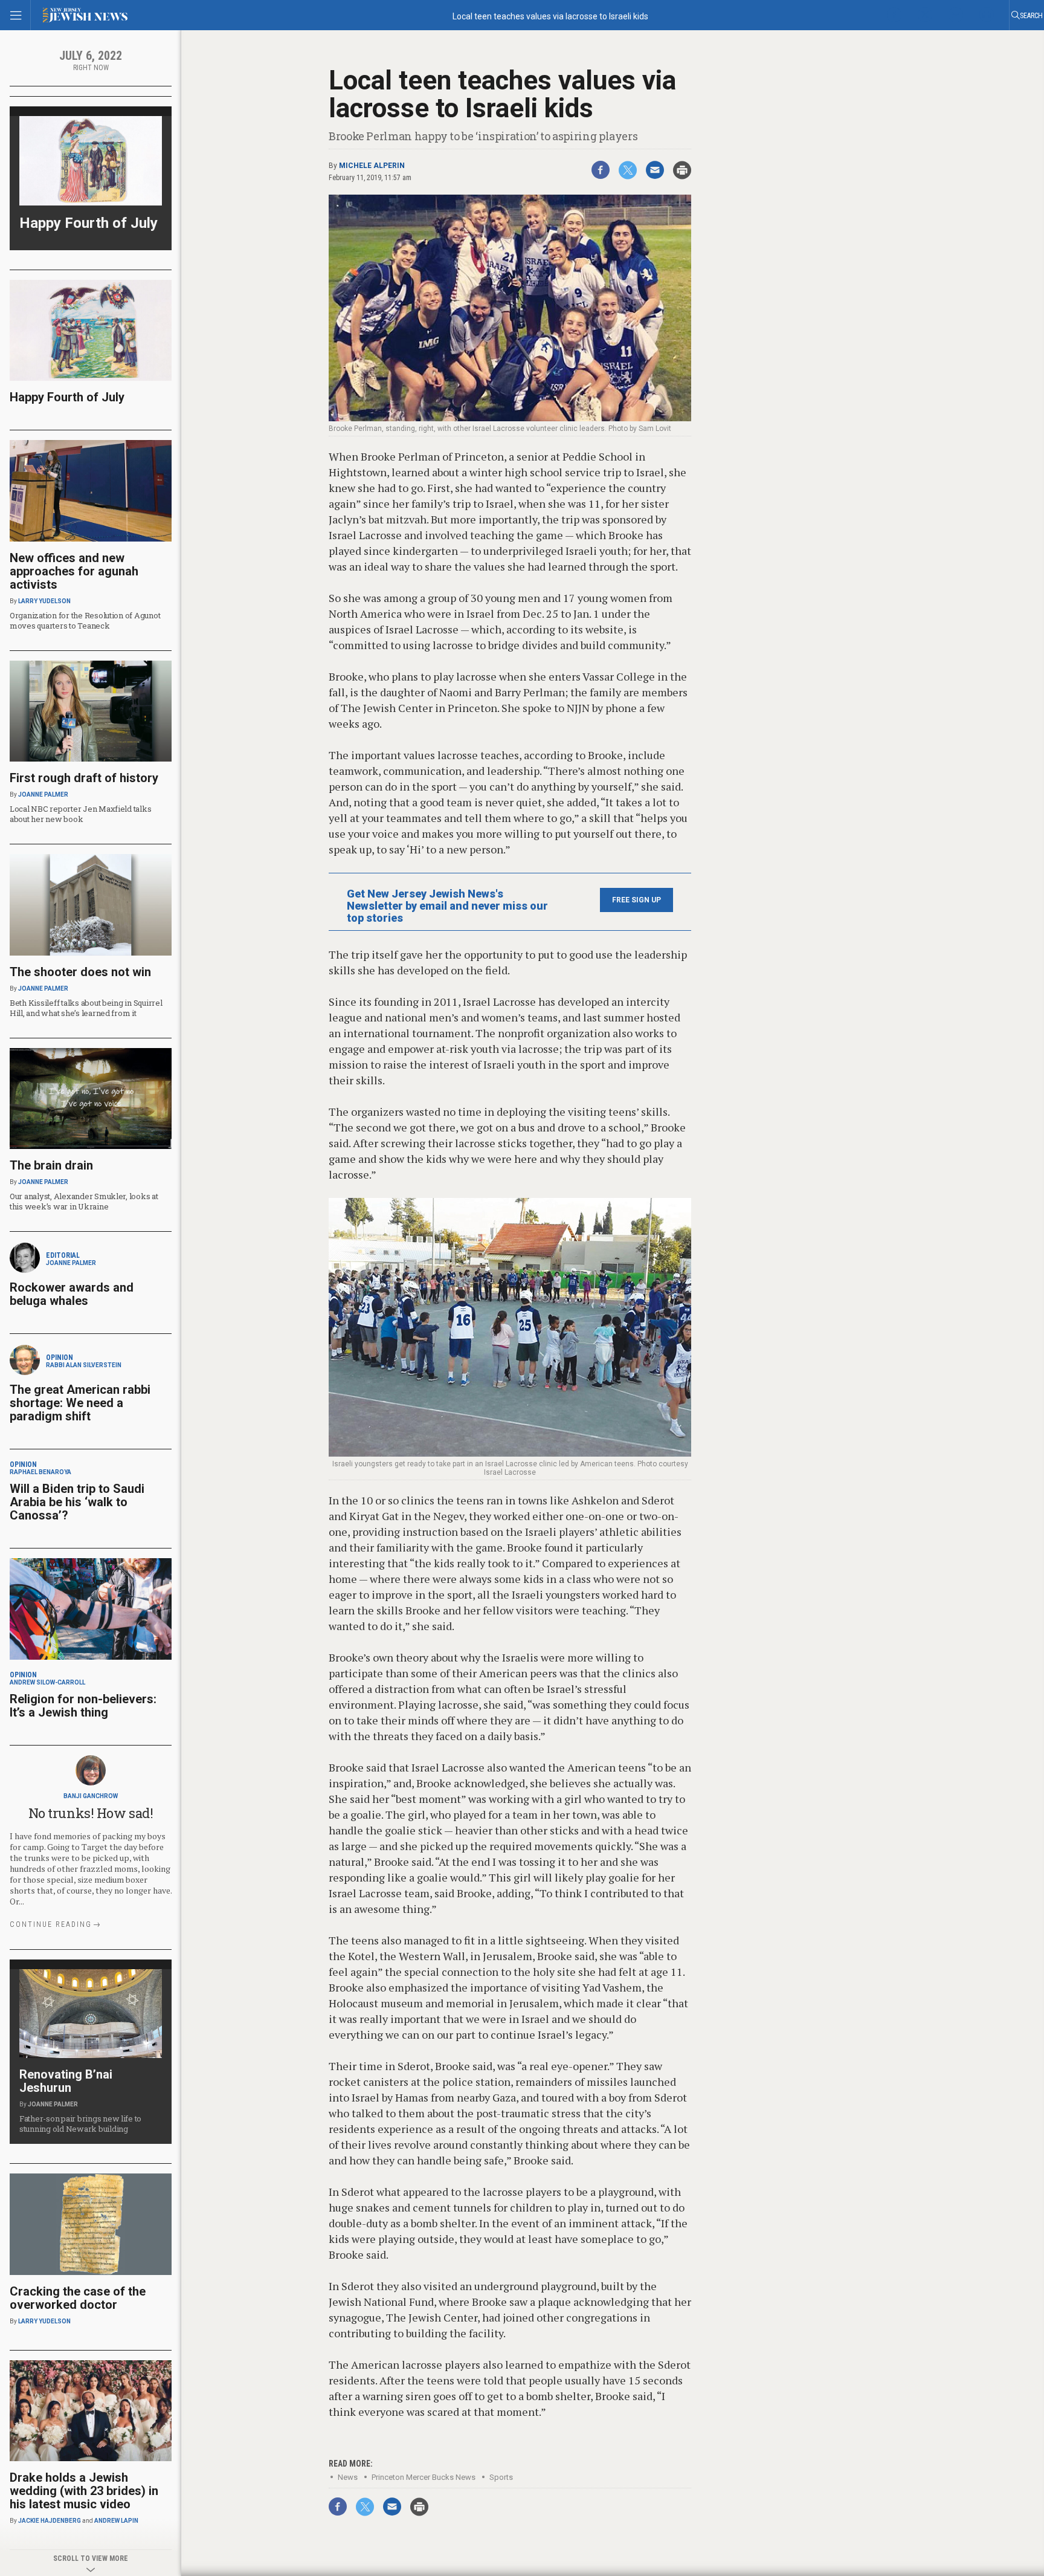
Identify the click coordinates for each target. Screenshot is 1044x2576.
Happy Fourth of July (89, 223)
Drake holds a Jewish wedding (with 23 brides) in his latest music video (84, 2491)
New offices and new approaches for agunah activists (74, 571)
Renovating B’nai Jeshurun (66, 2081)
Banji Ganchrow (91, 1796)
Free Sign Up (636, 900)
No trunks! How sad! (91, 1813)
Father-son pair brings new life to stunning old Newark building (80, 2124)
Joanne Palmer (43, 794)
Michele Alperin (372, 166)
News (348, 2477)
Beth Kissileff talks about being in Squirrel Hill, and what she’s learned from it (86, 1008)
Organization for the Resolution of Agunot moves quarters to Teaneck (85, 620)
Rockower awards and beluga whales (72, 1294)
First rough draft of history (84, 778)
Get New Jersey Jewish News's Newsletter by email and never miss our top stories (447, 906)
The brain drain (51, 1165)
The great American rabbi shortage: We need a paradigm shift (80, 1403)
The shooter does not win (80, 972)
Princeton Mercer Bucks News (424, 2477)
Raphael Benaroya (40, 1472)
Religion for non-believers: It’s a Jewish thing (83, 1706)
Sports (501, 2477)
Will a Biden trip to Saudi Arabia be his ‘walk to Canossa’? (77, 1502)
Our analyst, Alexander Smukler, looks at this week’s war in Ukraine (84, 1201)
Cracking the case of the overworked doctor (78, 2298)
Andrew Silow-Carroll (47, 1682)
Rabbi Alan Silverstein (84, 1365)
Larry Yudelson (44, 601)
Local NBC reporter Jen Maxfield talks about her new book (80, 814)
